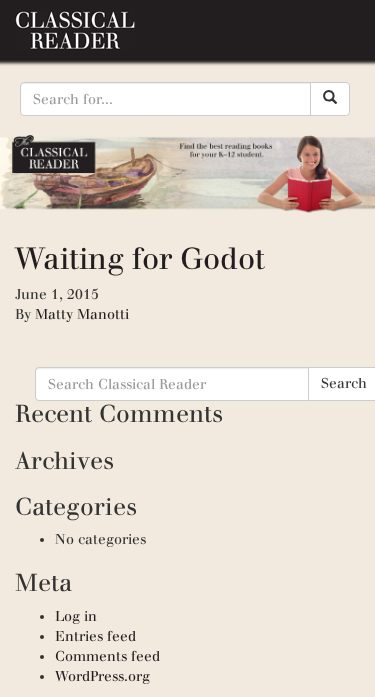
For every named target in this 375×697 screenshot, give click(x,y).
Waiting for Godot (140, 258)
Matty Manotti (82, 314)
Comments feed (107, 656)
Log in (76, 616)
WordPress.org (102, 676)
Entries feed (95, 636)
